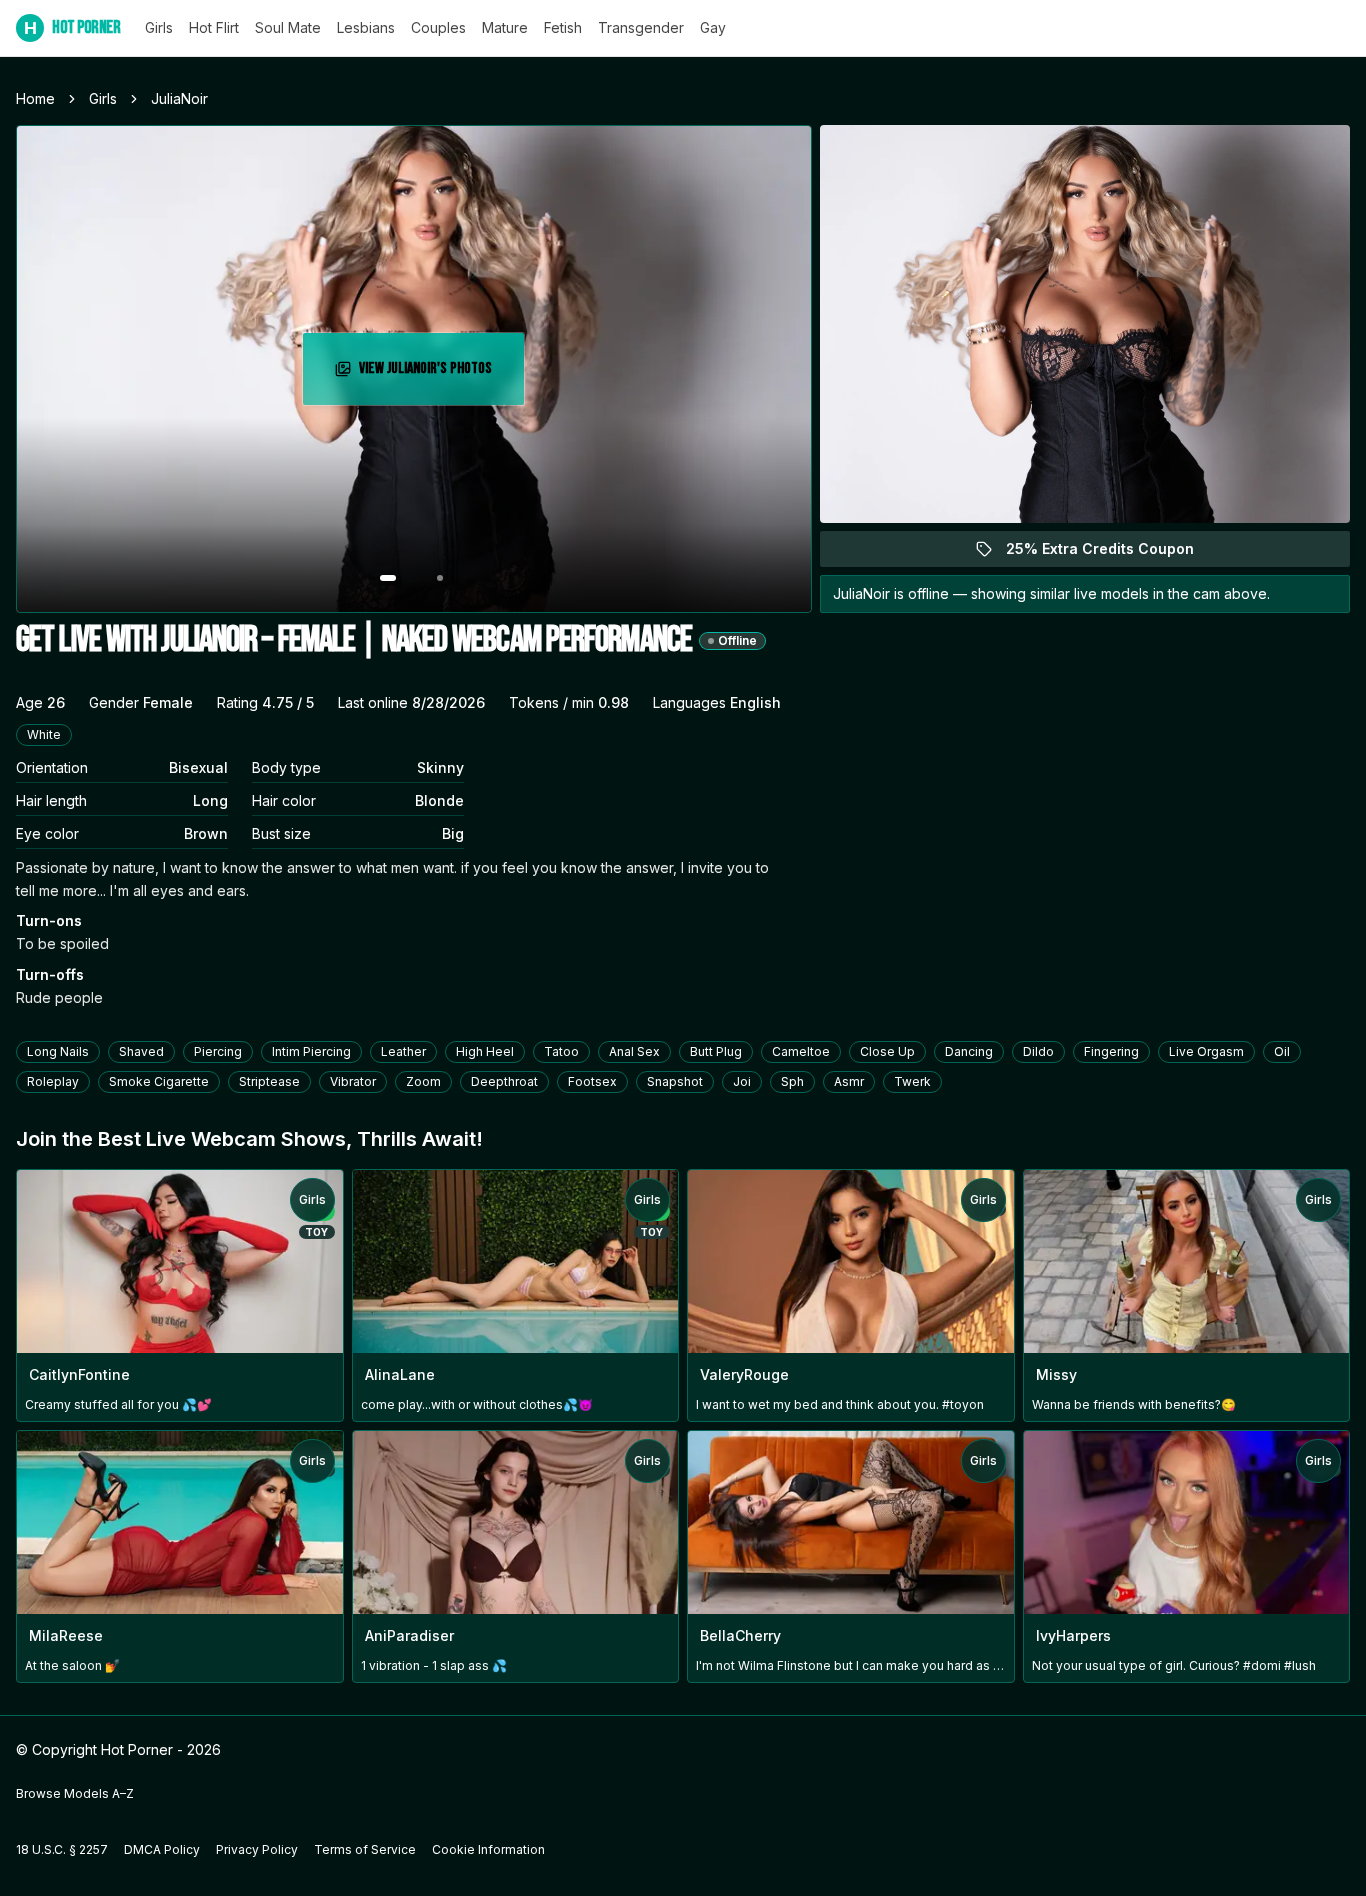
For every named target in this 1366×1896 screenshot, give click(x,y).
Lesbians (366, 27)
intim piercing (311, 1051)
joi (742, 1081)
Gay (713, 27)
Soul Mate (288, 27)
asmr (849, 1081)
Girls (159, 27)
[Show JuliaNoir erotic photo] (388, 578)
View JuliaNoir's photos (439, 374)
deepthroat (504, 1081)
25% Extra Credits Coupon (1111, 553)
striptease (269, 1081)
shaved (141, 1051)
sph (792, 1081)
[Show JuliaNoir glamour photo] (440, 578)
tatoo (561, 1051)
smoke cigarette (159, 1081)
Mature (505, 27)
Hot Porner (72, 27)
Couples (438, 27)
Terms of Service (365, 1849)
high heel (485, 1051)
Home (35, 98)
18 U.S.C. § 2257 (62, 1849)
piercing (218, 1051)
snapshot (675, 1081)
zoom (423, 1081)
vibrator (353, 1081)
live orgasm (1206, 1051)
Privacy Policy (257, 1849)
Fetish (563, 27)
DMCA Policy (162, 1849)
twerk (912, 1081)
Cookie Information (488, 1849)
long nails (58, 1051)
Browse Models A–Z (75, 1793)
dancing (969, 1051)
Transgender (641, 27)
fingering (1111, 1051)
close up (887, 1051)
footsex (592, 1081)
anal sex (634, 1051)
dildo (1038, 1051)
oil (1282, 1051)
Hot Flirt (214, 27)
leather (403, 1051)
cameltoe (801, 1051)
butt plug (716, 1051)
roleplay (53, 1081)
